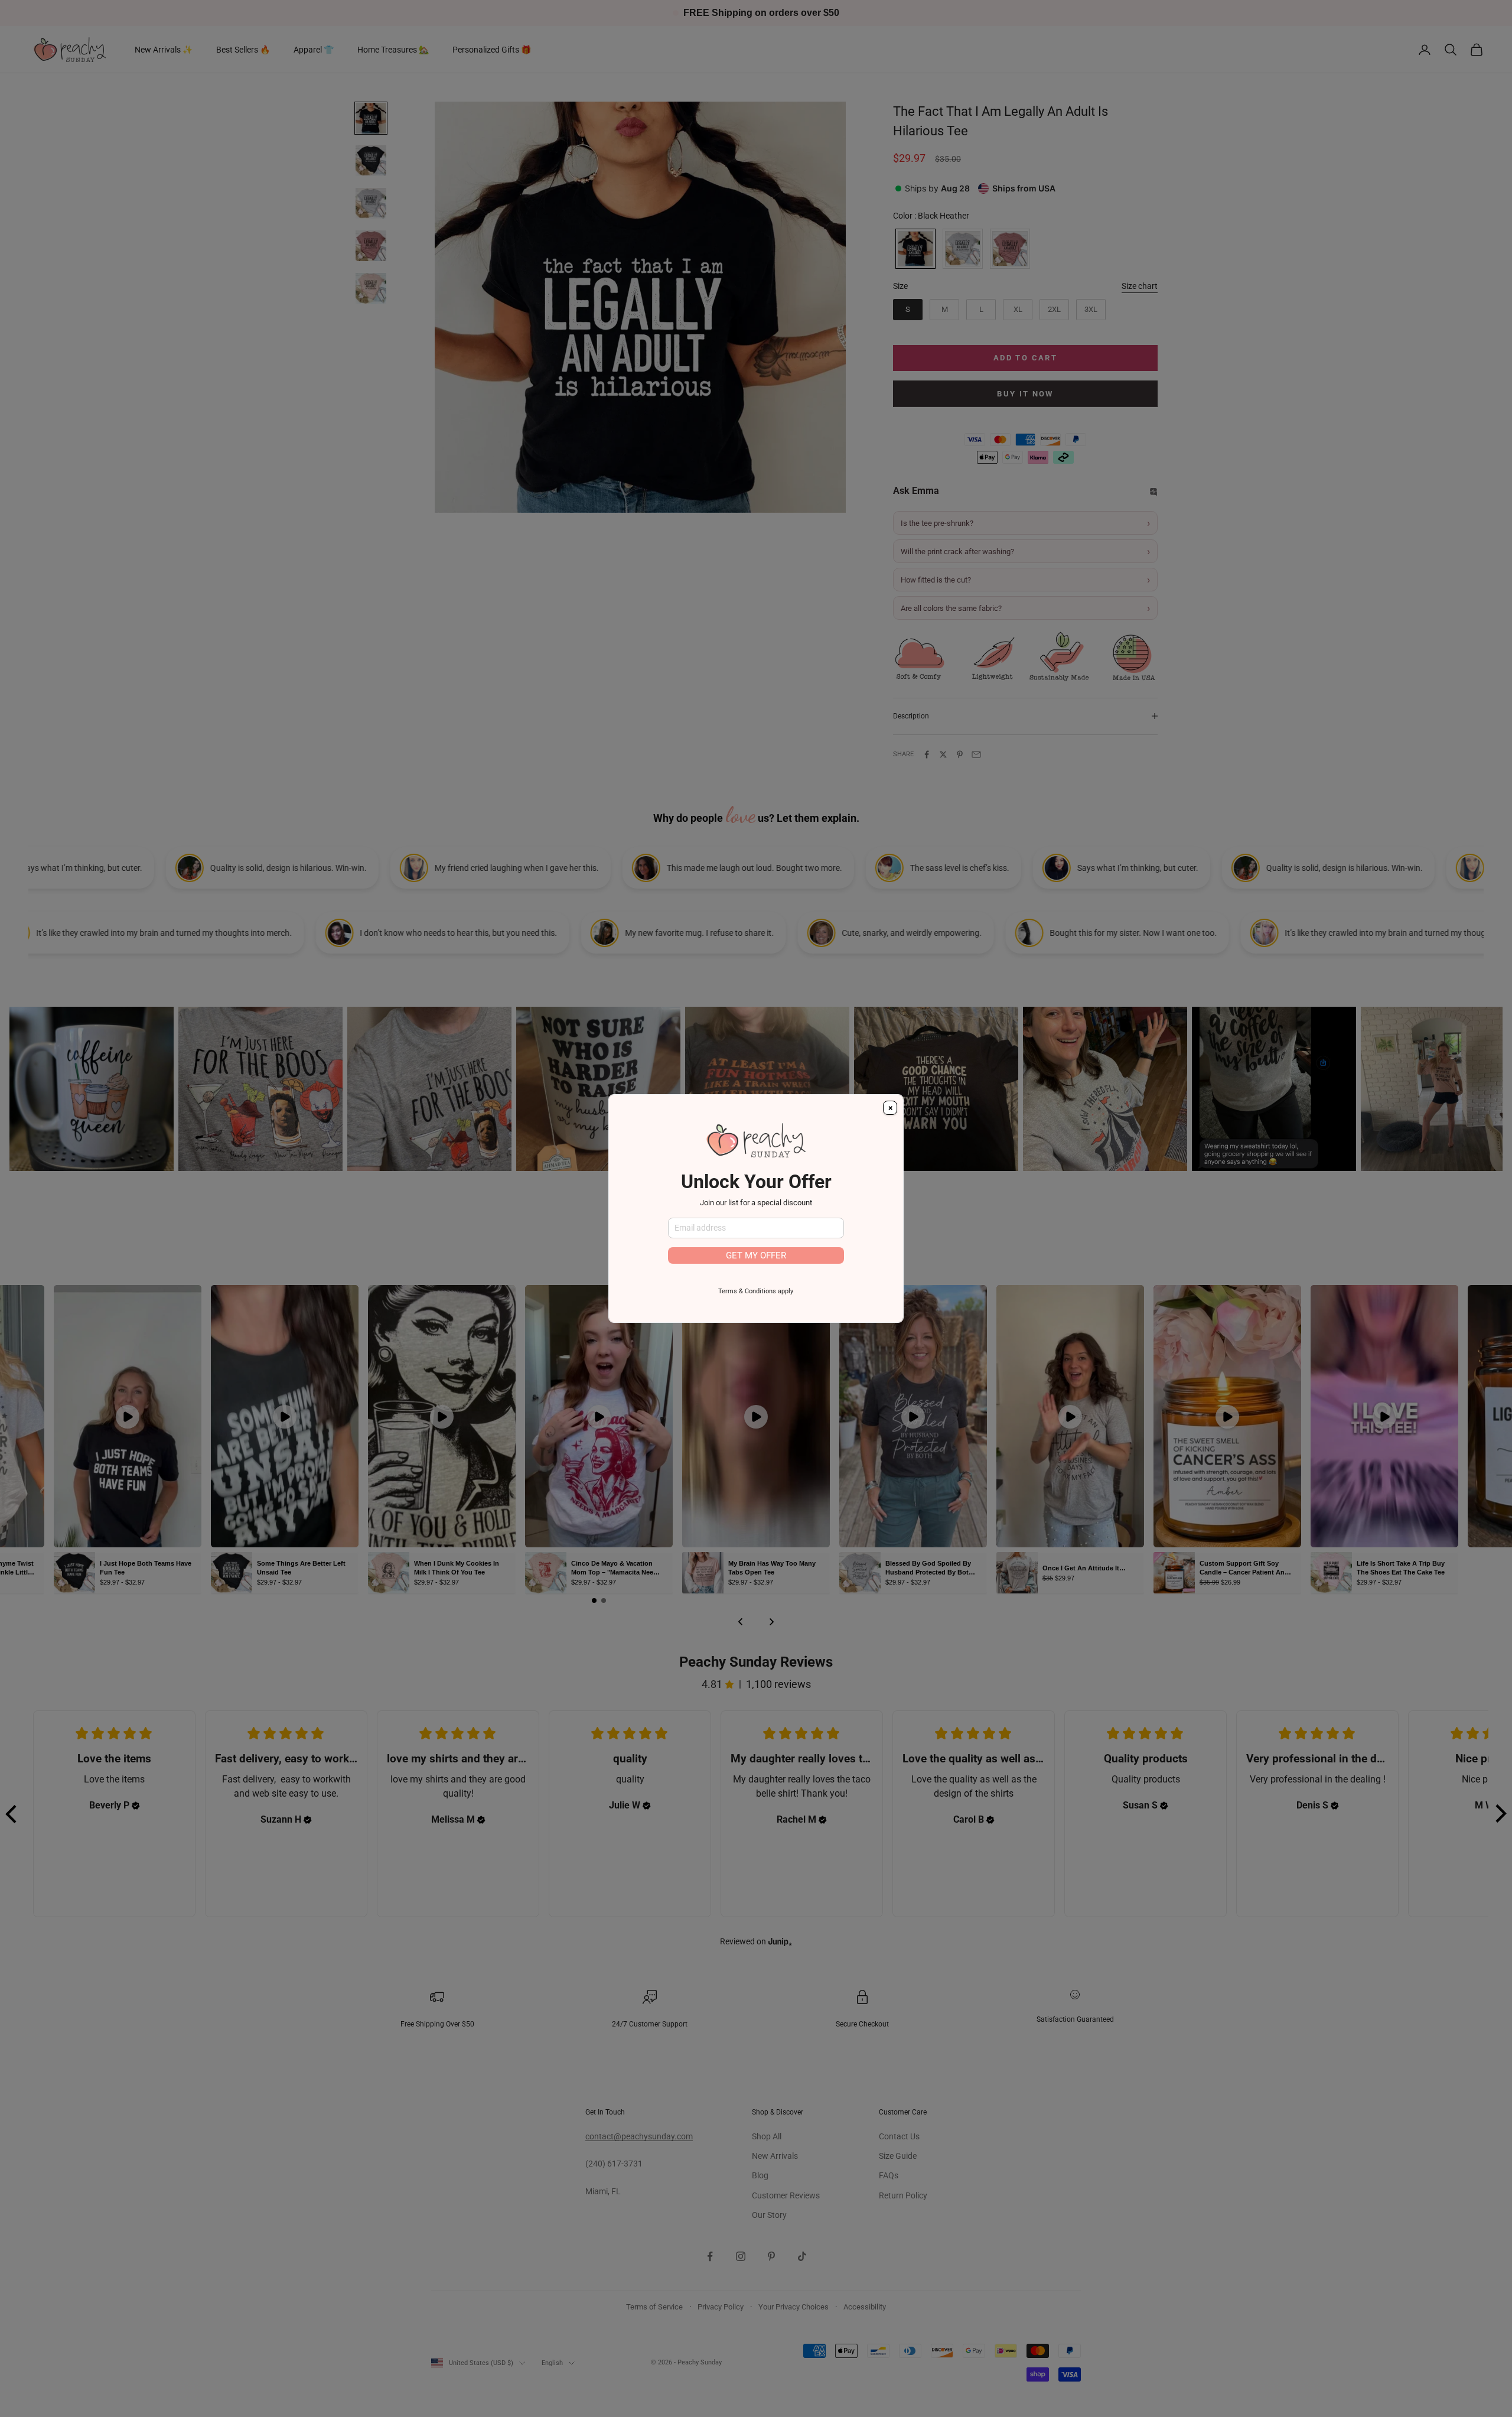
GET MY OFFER (756, 1255)
